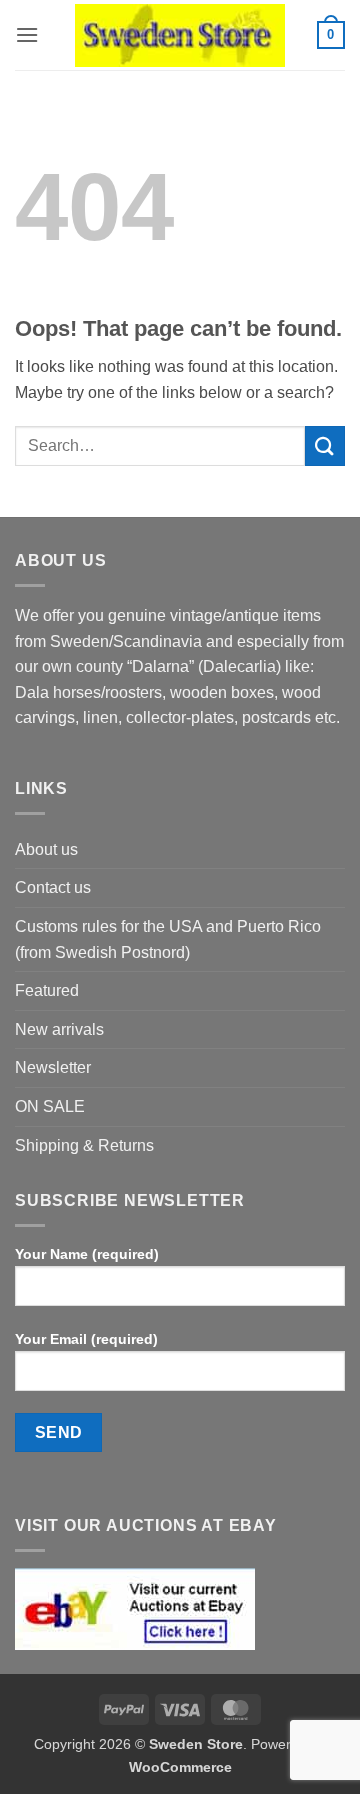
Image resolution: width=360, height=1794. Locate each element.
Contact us (53, 887)
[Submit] (325, 445)
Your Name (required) (87, 1254)
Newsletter (53, 1067)
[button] (27, 34)
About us (46, 849)
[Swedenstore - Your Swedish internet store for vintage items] (180, 35)
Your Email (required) (86, 1339)
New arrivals (59, 1029)
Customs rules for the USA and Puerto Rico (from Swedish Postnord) (168, 939)
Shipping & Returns (84, 1145)
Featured (47, 990)
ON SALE (50, 1106)
